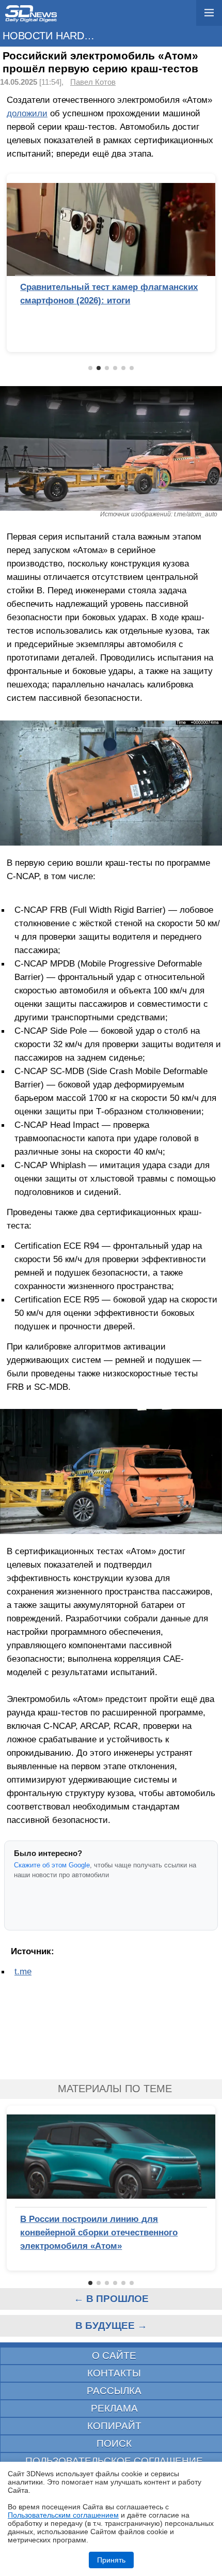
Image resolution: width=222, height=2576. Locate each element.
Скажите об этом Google (52, 1865)
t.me (23, 1971)
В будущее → (111, 2326)
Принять (111, 2560)
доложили (27, 113)
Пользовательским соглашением (63, 2515)
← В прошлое (111, 2299)
